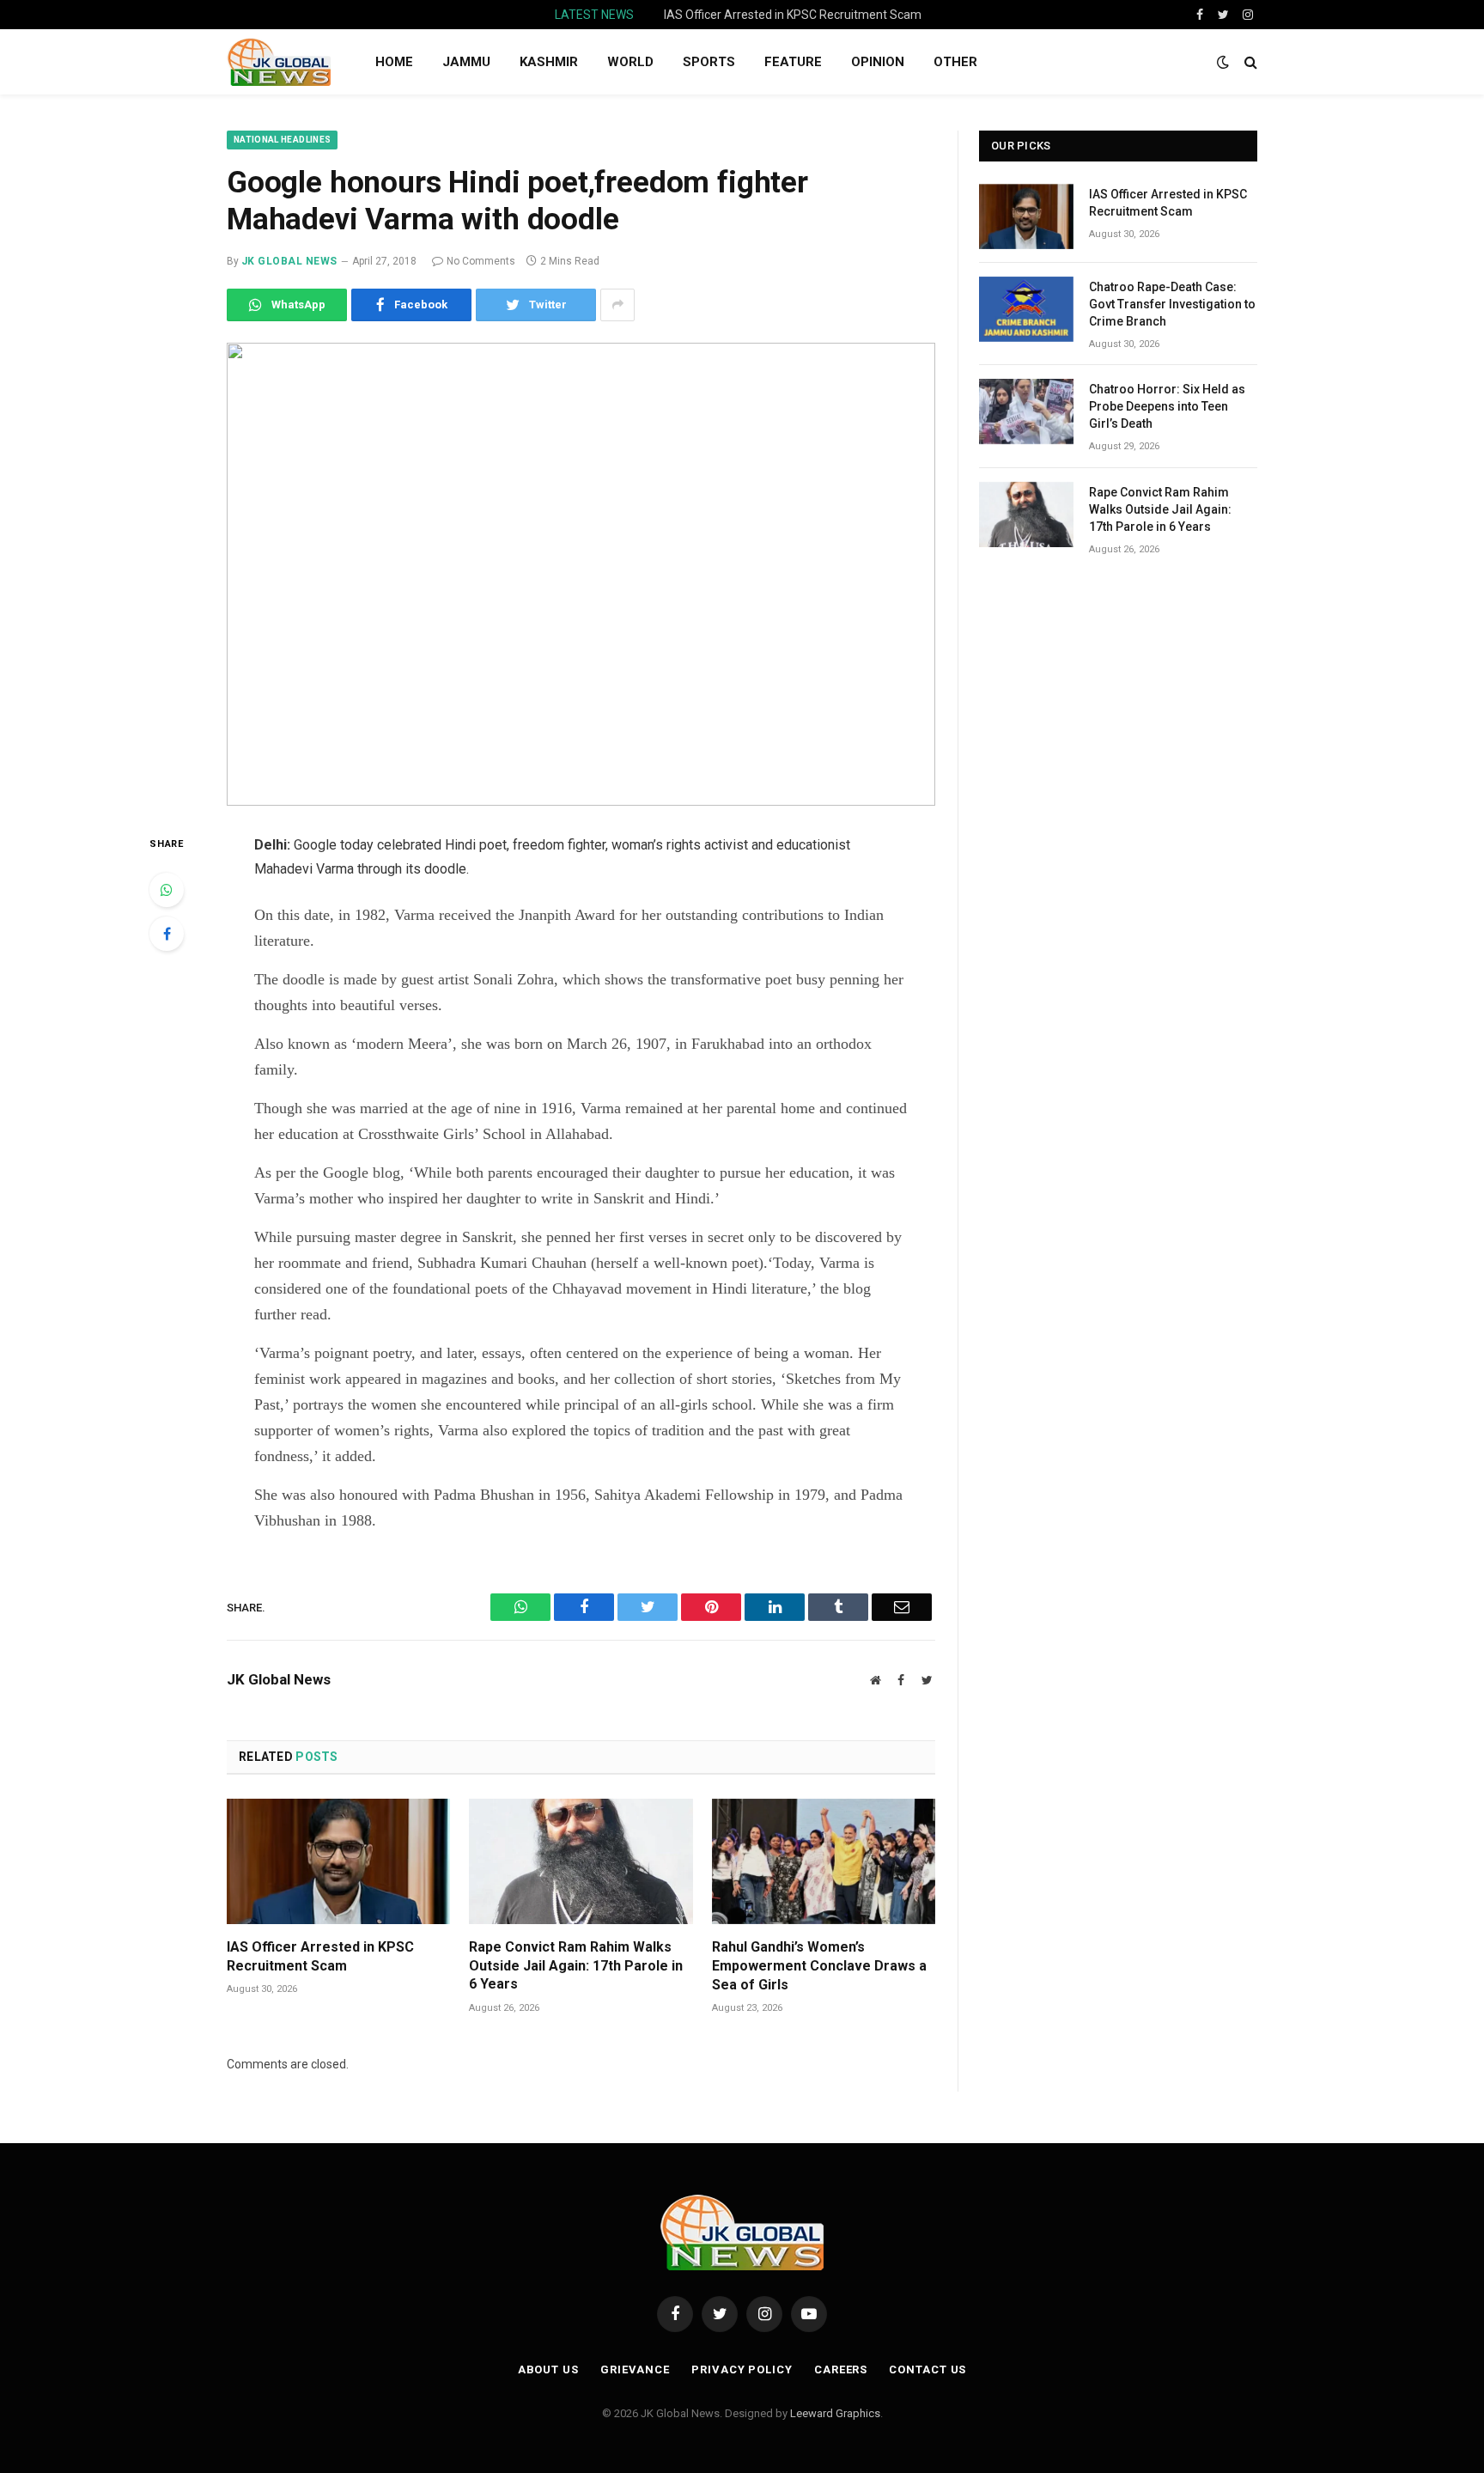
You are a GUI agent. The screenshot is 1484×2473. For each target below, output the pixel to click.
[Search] (1249, 62)
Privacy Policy (742, 2369)
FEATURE (793, 62)
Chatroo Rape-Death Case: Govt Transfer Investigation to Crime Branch (796, 15)
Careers (841, 2369)
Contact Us (927, 2369)
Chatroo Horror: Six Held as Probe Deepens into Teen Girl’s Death (1167, 406)
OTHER (955, 62)
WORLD (630, 62)
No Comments (481, 261)
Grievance (635, 2369)
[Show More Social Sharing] (617, 305)
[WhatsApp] (167, 890)
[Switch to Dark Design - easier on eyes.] (1223, 62)
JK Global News (289, 261)
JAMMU (466, 62)
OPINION (878, 62)
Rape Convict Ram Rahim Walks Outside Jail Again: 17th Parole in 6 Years (576, 1966)
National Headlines (282, 140)
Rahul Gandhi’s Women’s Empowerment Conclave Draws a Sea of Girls (819, 1966)
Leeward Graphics (835, 2413)
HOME (394, 62)
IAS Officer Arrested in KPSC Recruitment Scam (320, 1956)
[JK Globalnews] (279, 62)
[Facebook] (167, 934)
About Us (548, 2369)
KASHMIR (549, 62)
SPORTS (709, 62)
